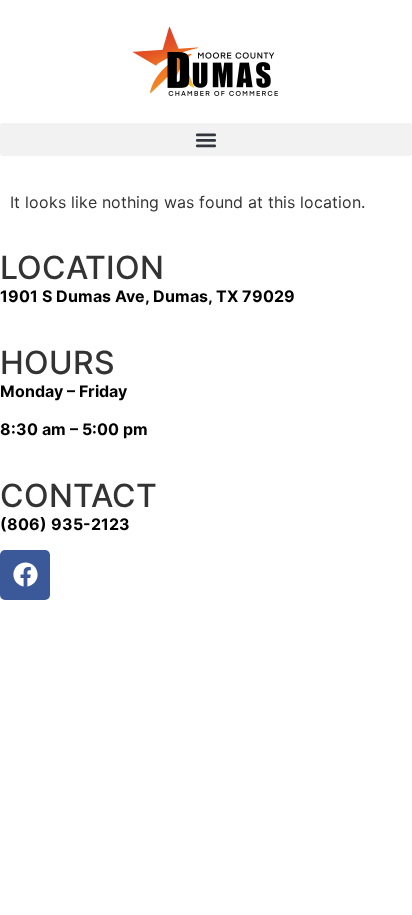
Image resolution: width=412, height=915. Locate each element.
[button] (206, 139)
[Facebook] (25, 575)
